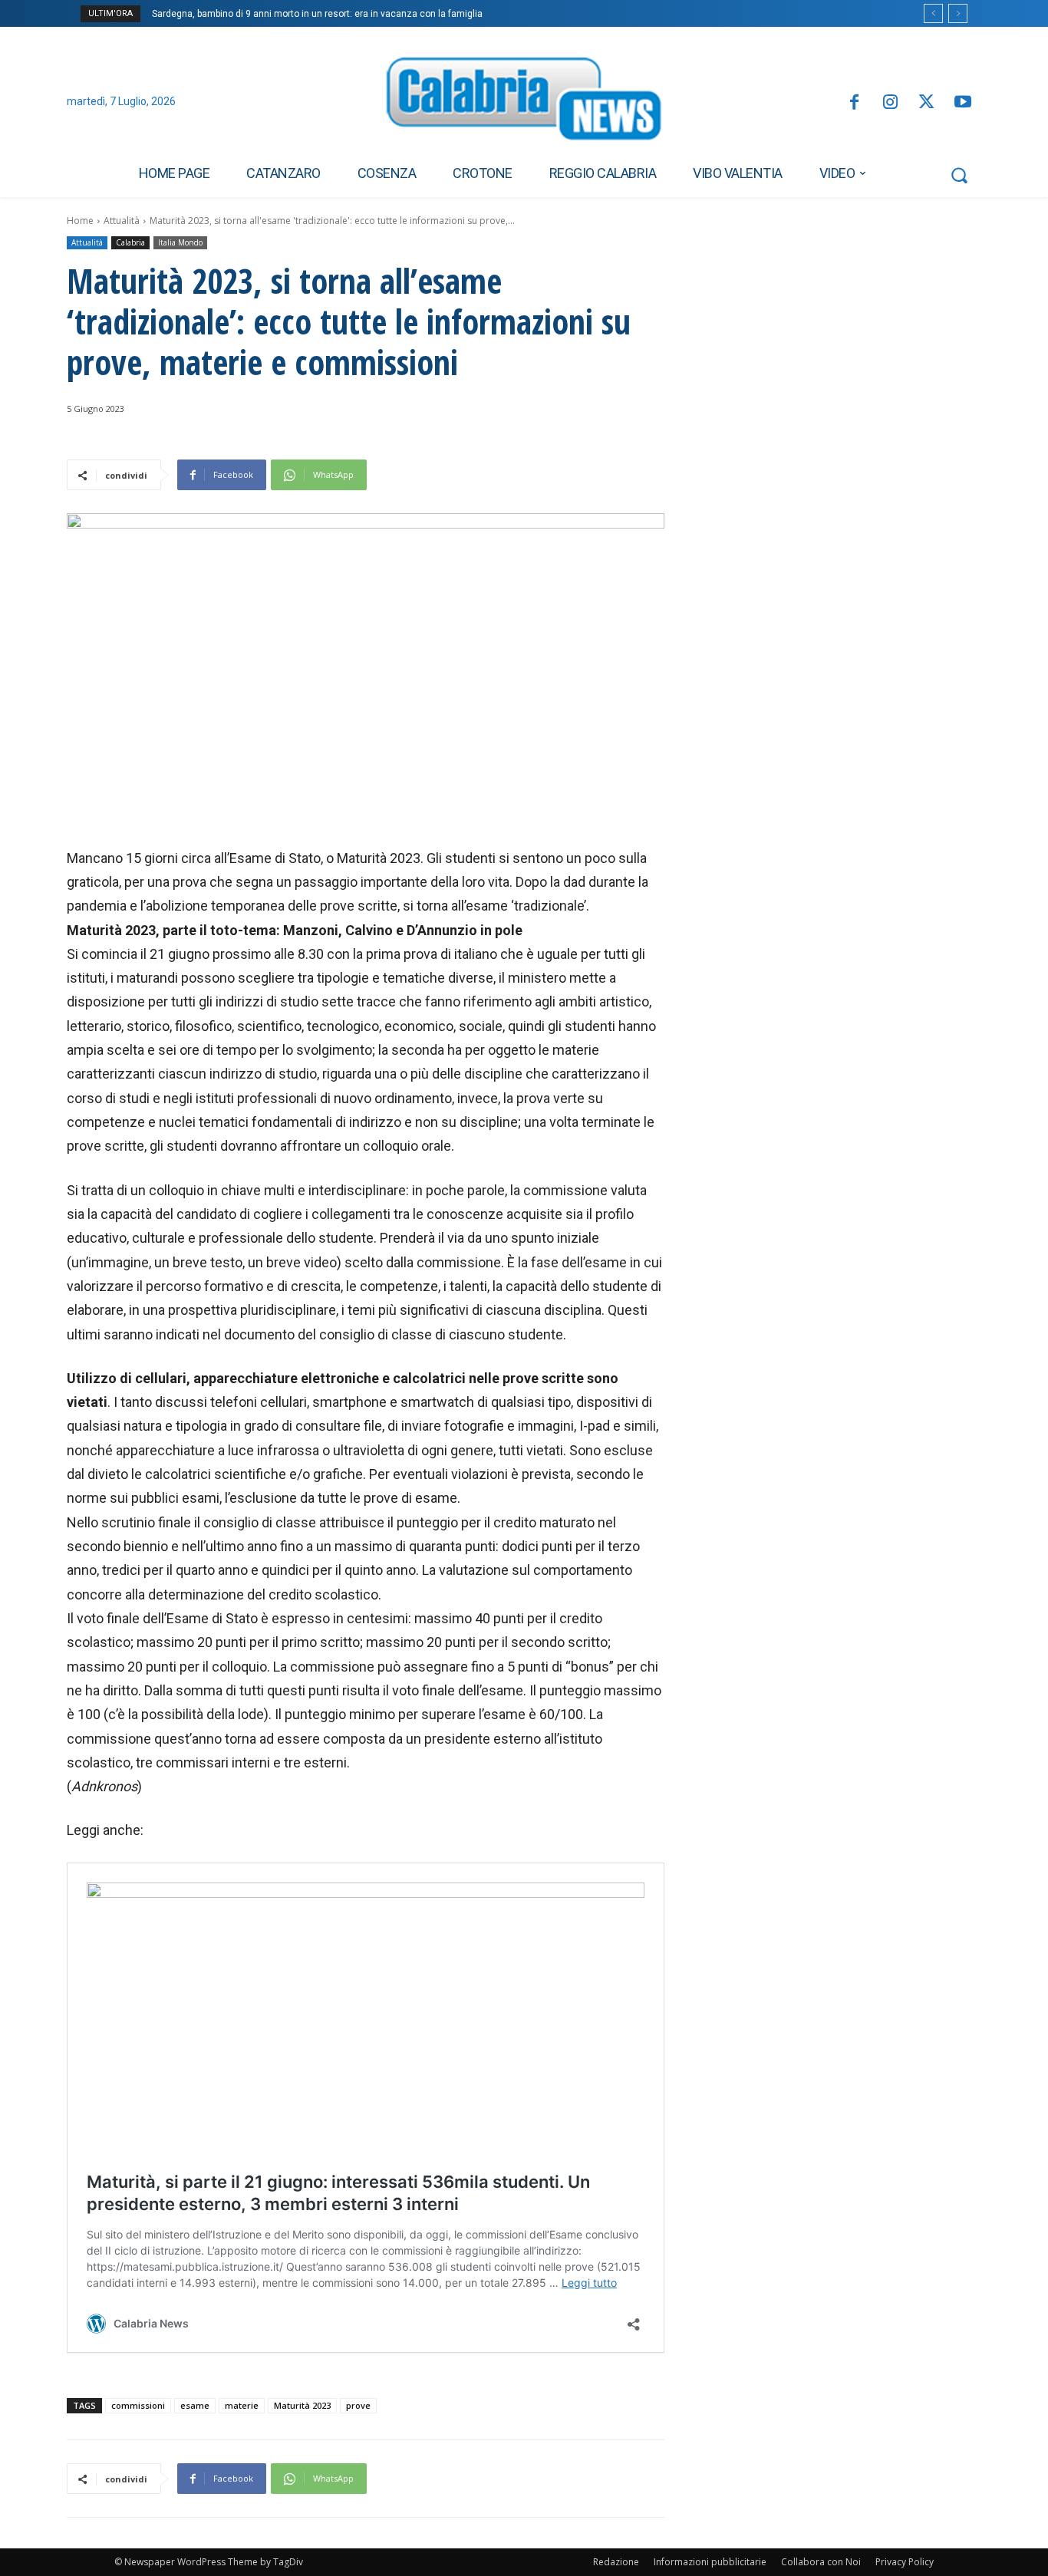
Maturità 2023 (302, 2405)
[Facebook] (854, 103)
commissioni (138, 2405)
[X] (926, 103)
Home (80, 221)
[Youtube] (963, 103)
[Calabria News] (524, 103)
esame (195, 2405)
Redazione (616, 2562)
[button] (959, 175)
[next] (958, 13)
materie (242, 2405)
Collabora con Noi (821, 2562)
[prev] (933, 13)
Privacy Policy (905, 2562)
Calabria (130, 242)
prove (358, 2405)
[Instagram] (890, 103)
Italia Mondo (180, 242)
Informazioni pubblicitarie (710, 2562)
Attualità (122, 221)
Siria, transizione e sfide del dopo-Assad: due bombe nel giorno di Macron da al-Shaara (344, 14)
